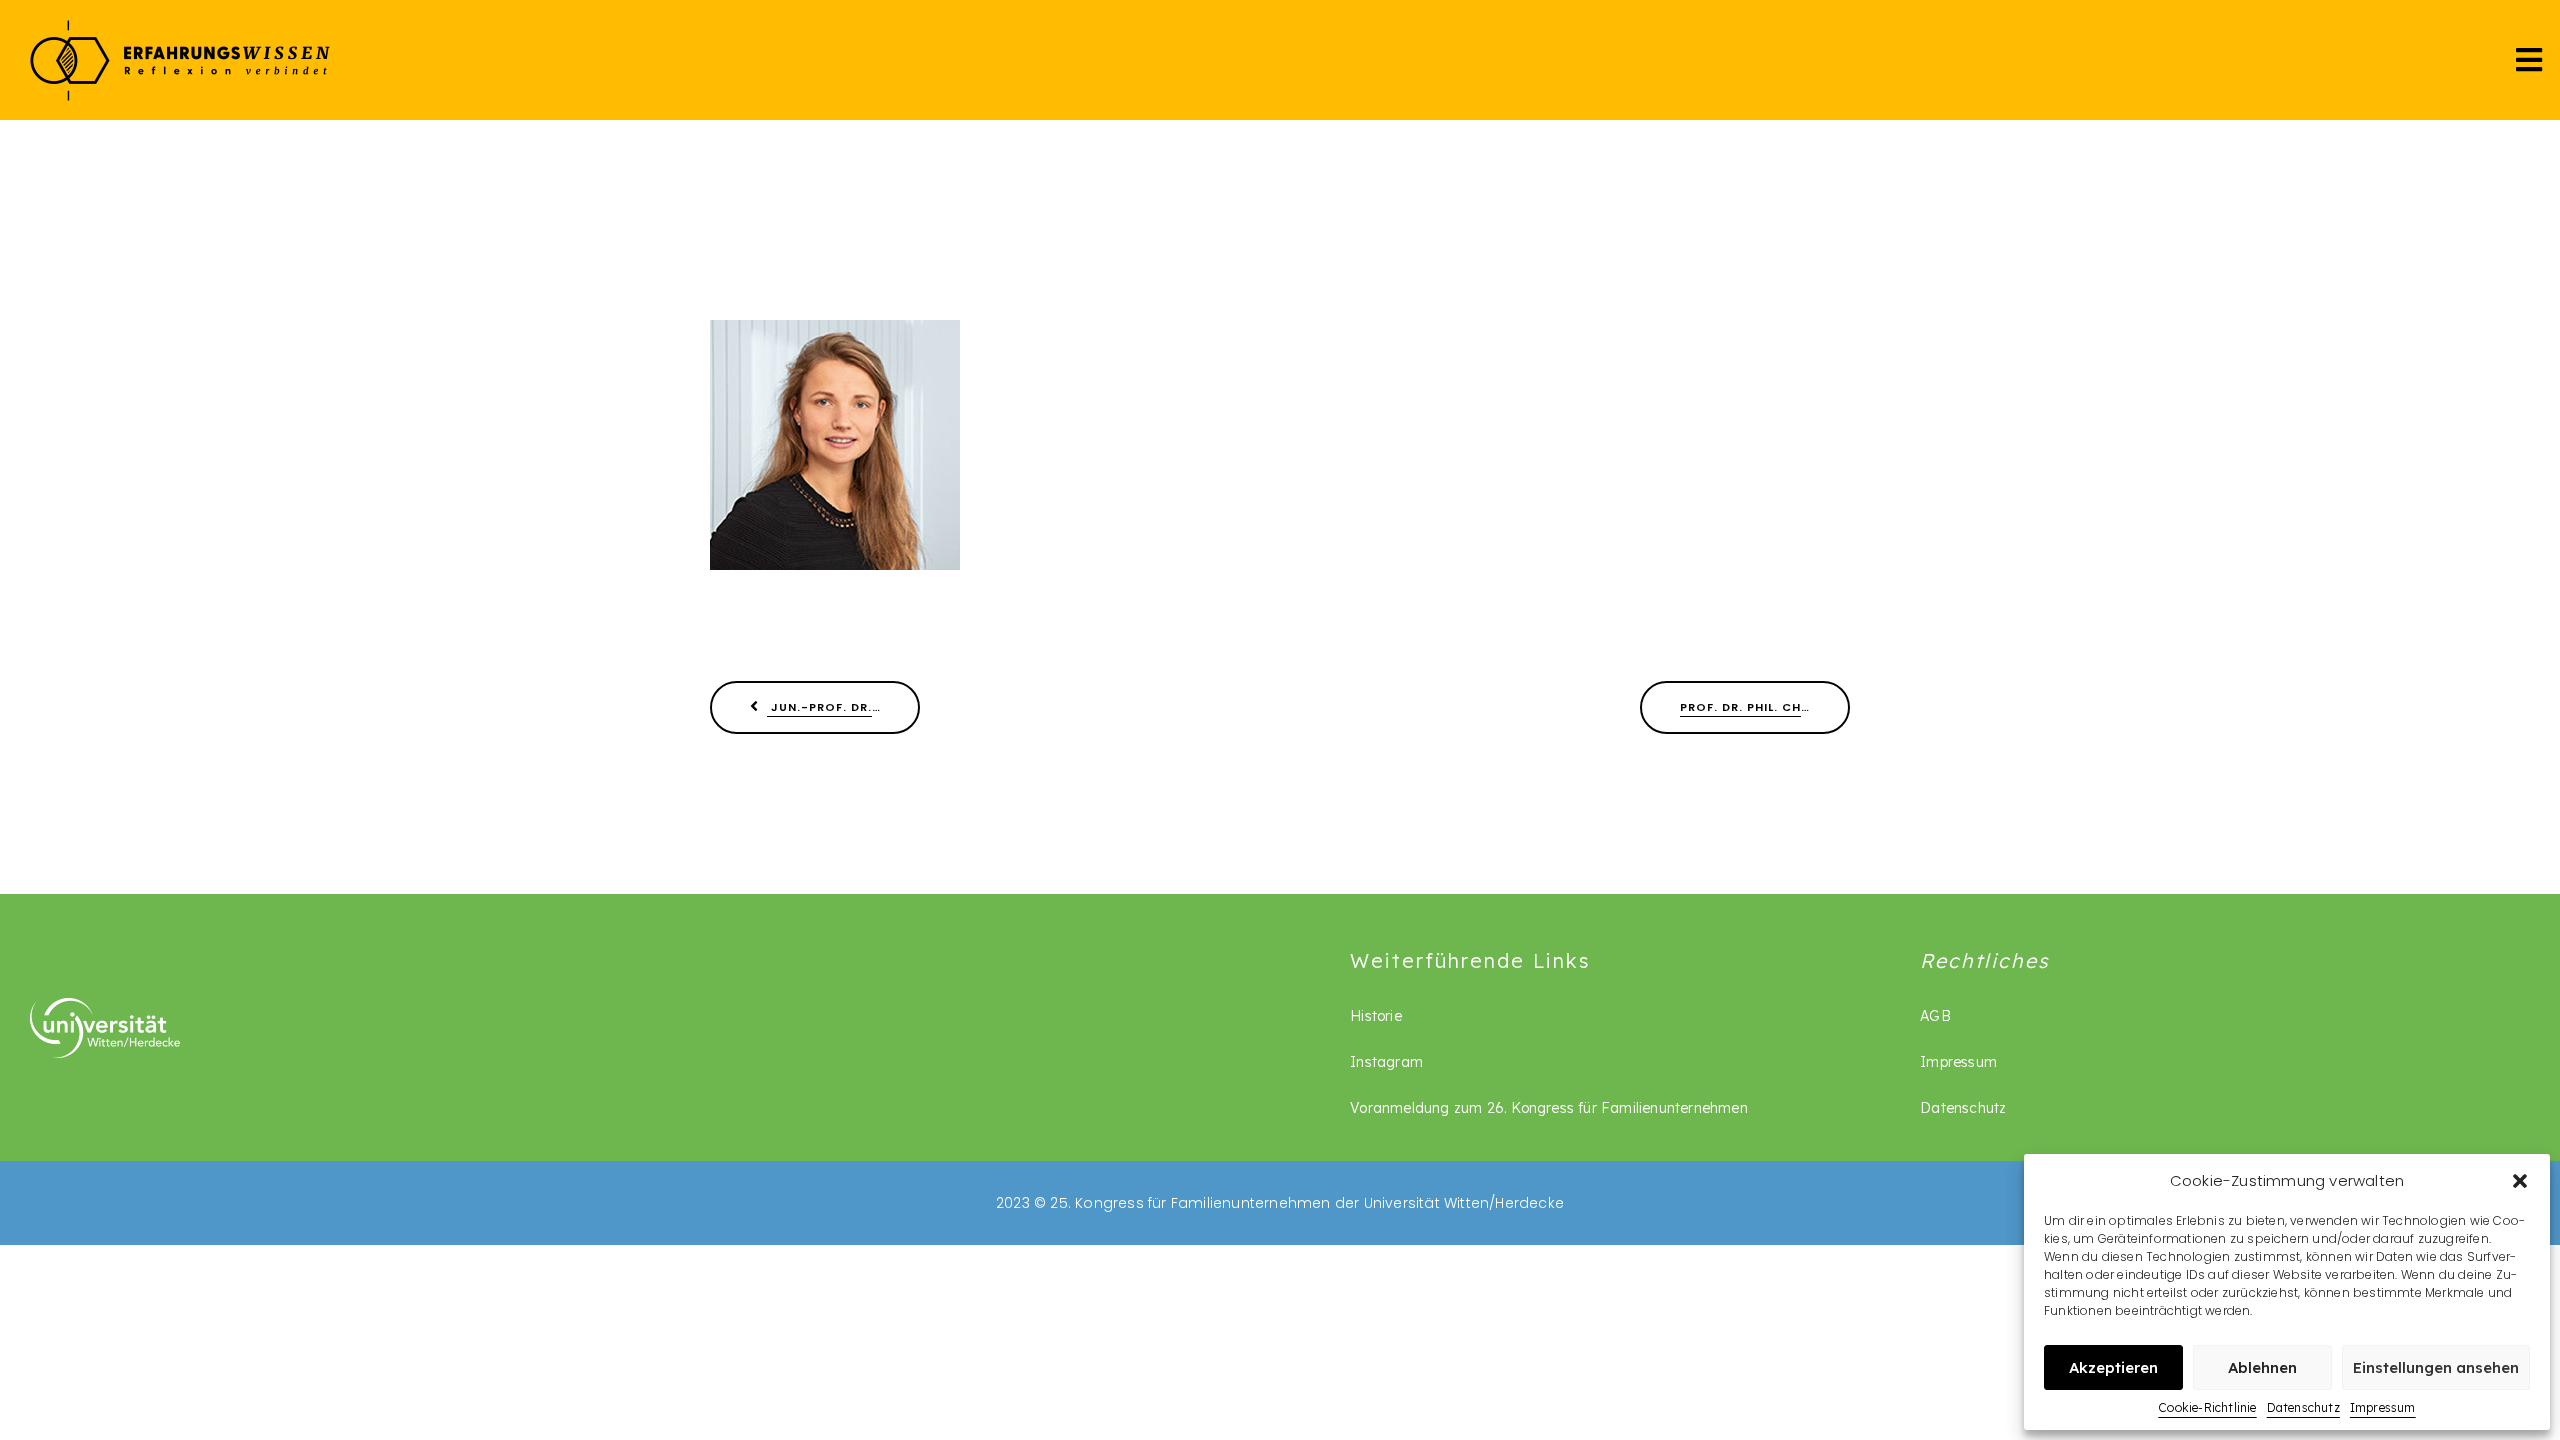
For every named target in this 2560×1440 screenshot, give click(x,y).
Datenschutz (2303, 1407)
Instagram (1386, 1062)
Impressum (2383, 1407)
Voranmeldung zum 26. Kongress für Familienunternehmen (1549, 1108)
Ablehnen (2262, 1367)
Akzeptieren (2113, 1367)
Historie (1376, 1016)
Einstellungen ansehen (2436, 1367)
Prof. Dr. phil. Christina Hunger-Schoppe (1765, 707)
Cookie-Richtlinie (2207, 1407)
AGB (1935, 1016)
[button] (2520, 1181)
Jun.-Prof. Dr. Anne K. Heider (843, 707)
